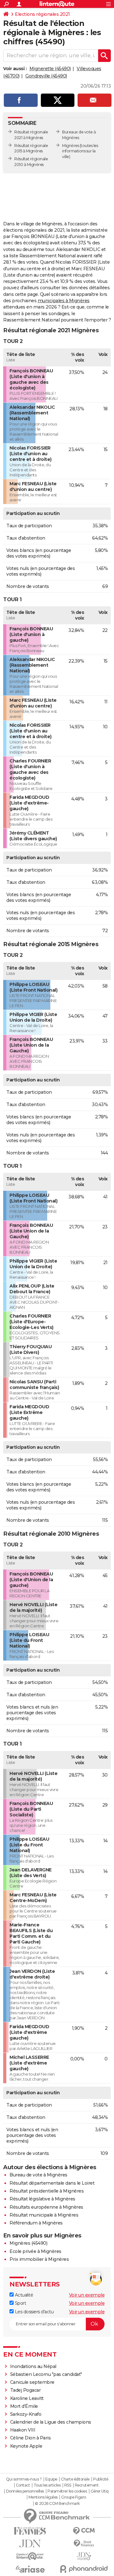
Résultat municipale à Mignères (44, 2215)
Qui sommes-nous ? (24, 2479)
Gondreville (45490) (46, 76)
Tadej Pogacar (25, 2390)
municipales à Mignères (64, 301)
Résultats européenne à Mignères (46, 2207)
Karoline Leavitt (27, 2398)
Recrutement (87, 2485)
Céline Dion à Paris (31, 2438)
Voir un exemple (87, 2295)
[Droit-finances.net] (84, 2544)
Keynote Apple (26, 2446)
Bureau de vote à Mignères (38, 2175)
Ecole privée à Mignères (35, 2251)
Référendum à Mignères (36, 2223)
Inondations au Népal (33, 2366)
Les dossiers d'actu (34, 2312)
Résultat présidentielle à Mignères (47, 2191)
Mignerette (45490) (50, 69)
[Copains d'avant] (30, 2556)
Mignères (70, 146)
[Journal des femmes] (30, 2531)
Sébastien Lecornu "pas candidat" (46, 2374)
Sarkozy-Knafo (26, 2414)
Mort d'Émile (24, 2406)
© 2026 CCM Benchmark (57, 2504)
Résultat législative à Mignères (42, 2199)
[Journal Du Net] (30, 2544)
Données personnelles (25, 2491)
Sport (20, 2303)
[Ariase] (30, 2569)
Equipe (51, 2479)
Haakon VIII (23, 2430)
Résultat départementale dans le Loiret (52, 2183)
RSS (68, 2485)
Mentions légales (43, 2497)
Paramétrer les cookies (67, 2491)
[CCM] (84, 2531)
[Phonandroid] (84, 2569)
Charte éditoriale (75, 2479)
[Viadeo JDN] (84, 2556)
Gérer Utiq (100, 2491)
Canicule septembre (32, 2382)
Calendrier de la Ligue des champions (51, 2422)
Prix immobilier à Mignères (39, 2259)
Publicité (101, 2479)
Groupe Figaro (74, 2497)
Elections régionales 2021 (42, 14)
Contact (23, 2485)
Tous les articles (47, 2485)
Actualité (23, 2295)
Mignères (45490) (28, 2243)
